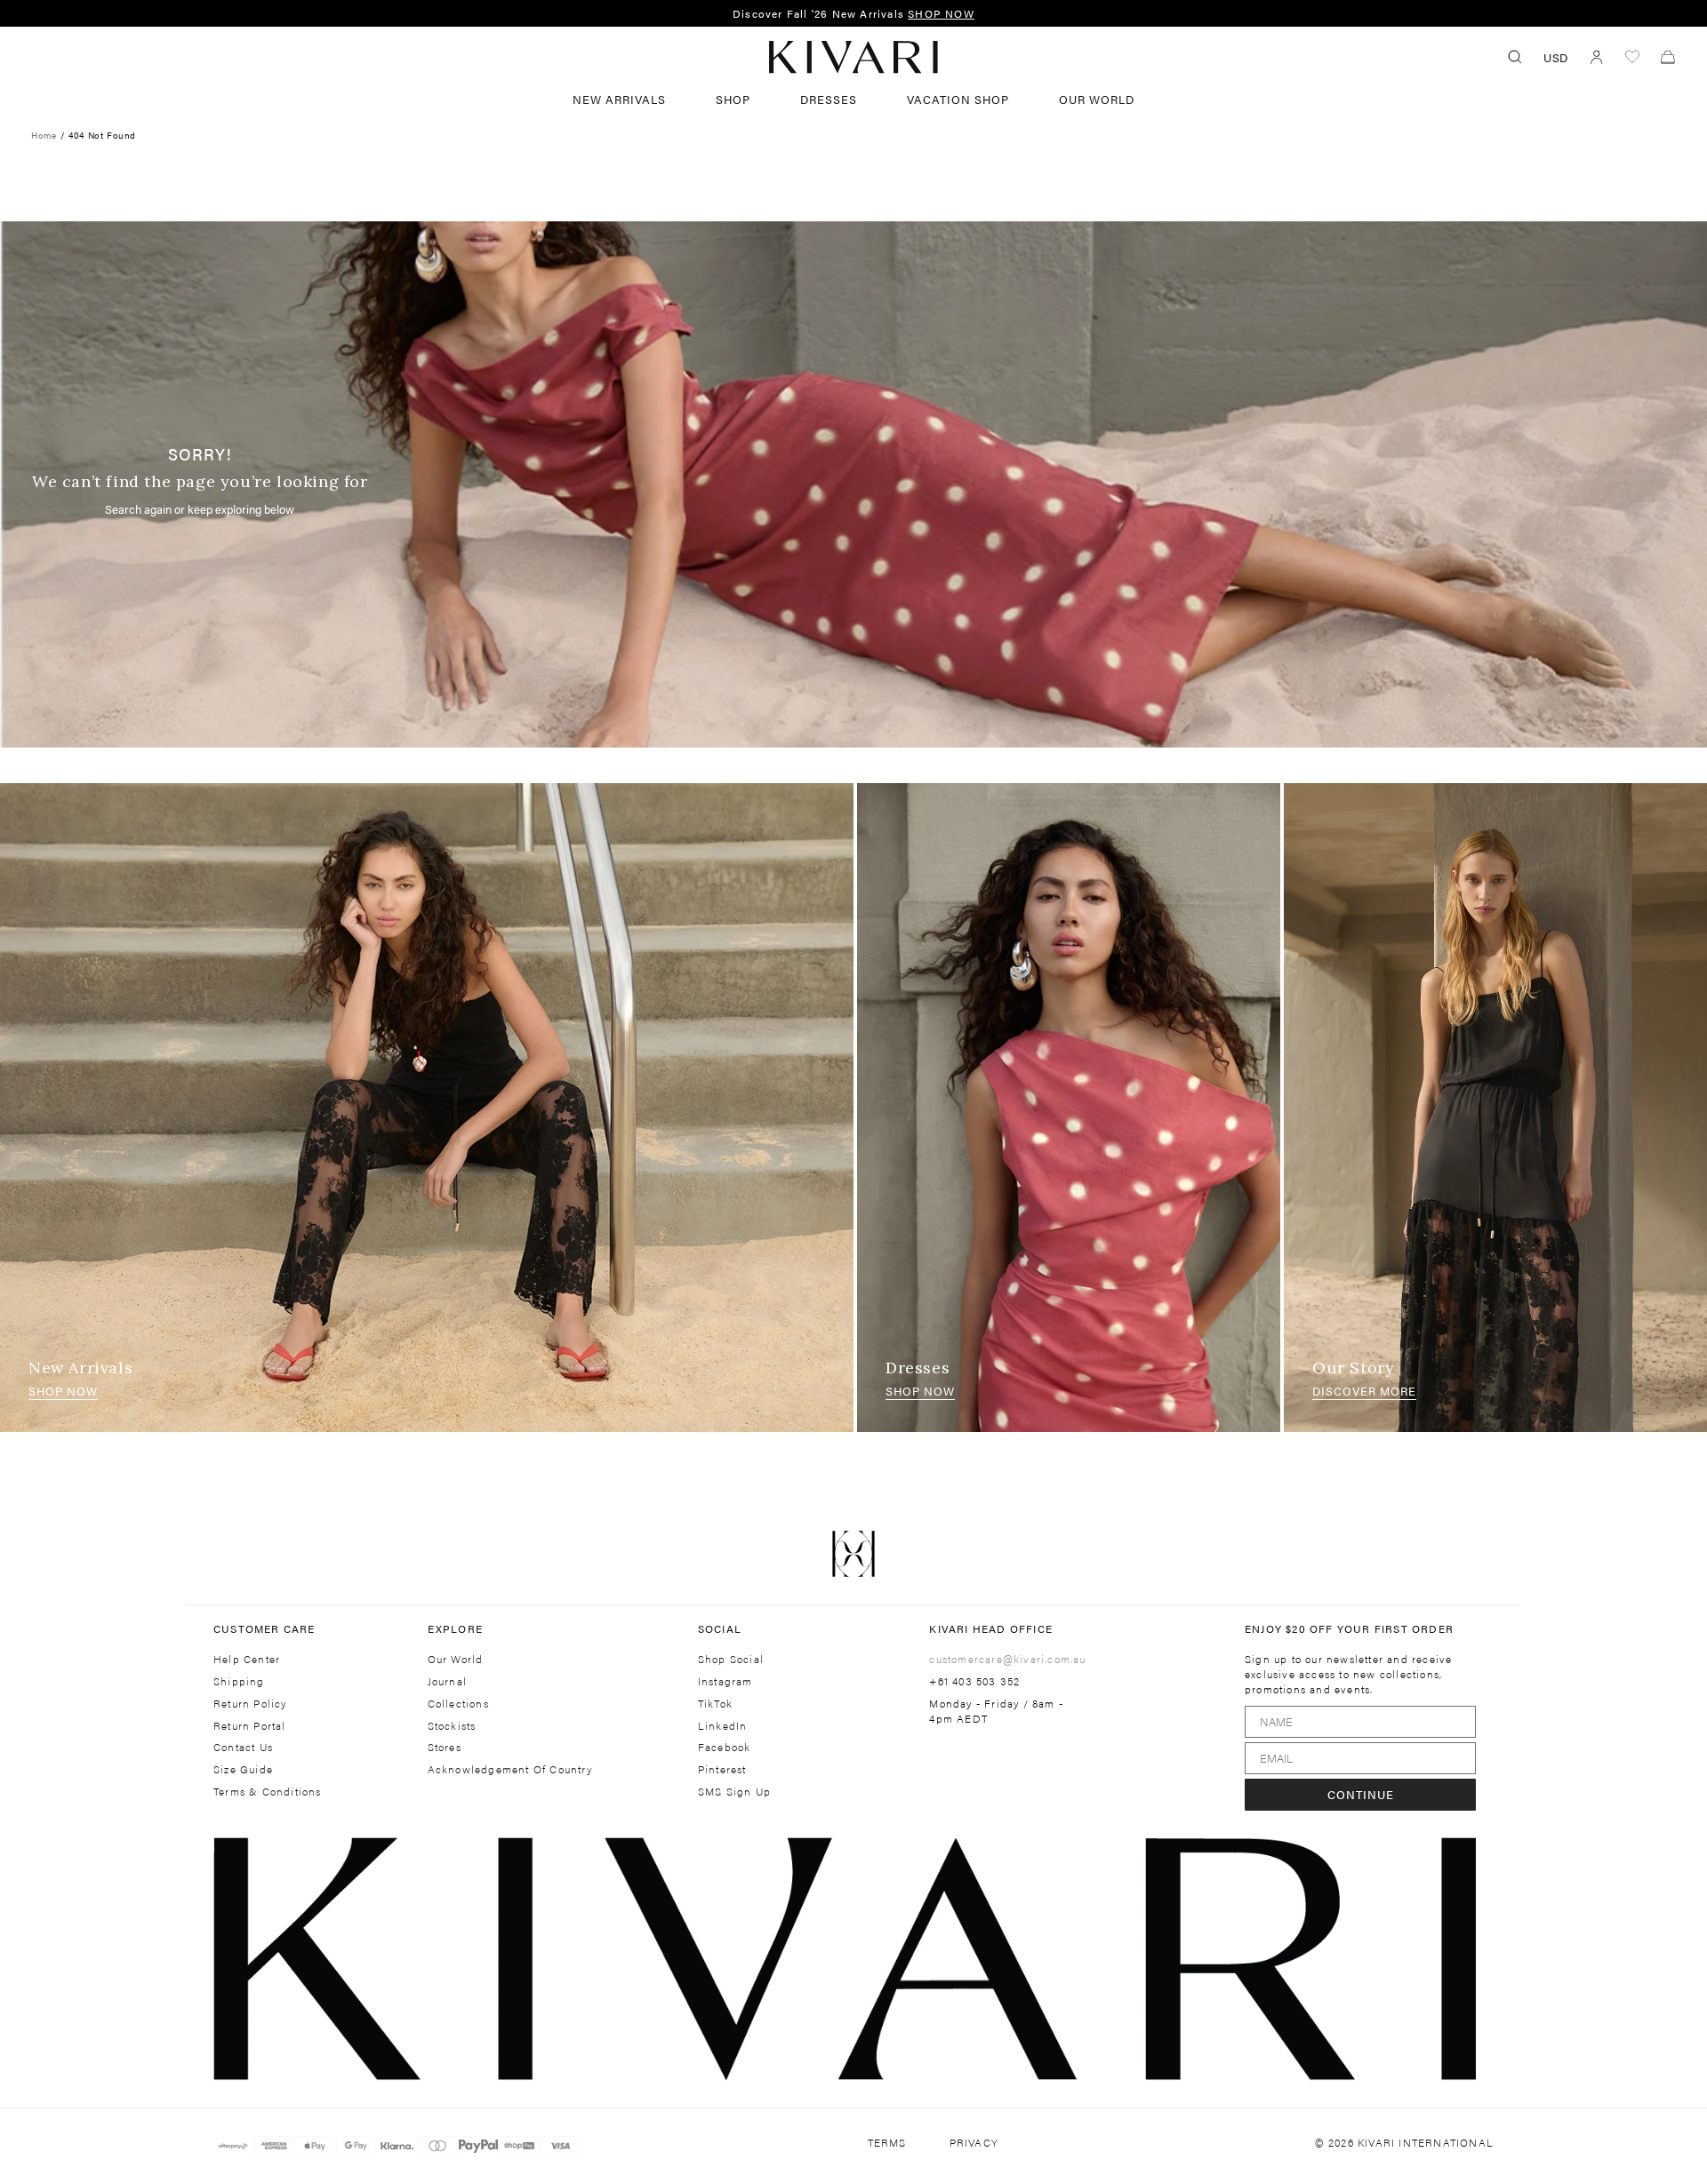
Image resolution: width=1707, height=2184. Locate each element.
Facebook (725, 1747)
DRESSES (829, 99)
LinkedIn (723, 1726)
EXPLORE (455, 1628)
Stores (445, 1747)
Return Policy (250, 1704)
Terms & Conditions (268, 1792)
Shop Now (63, 1391)
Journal (447, 1681)
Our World (1097, 99)
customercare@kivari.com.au (1007, 1659)
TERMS (887, 2143)
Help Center (247, 1659)
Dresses (918, 1368)
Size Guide (243, 1769)
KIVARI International (1426, 2142)
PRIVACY (974, 2143)
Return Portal (250, 1726)
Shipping (239, 1681)
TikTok (715, 1704)
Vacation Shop (958, 99)
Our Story (1353, 1368)
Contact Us (243, 1747)
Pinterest (722, 1769)
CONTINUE (1361, 1794)
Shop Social (731, 1659)
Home (44, 135)
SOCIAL (720, 1628)
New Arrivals (619, 99)
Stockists (452, 1726)
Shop (733, 99)
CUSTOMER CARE (264, 1628)
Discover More (1364, 1391)
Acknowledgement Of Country (510, 1769)
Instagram (725, 1681)
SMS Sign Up (734, 1792)
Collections (458, 1704)
